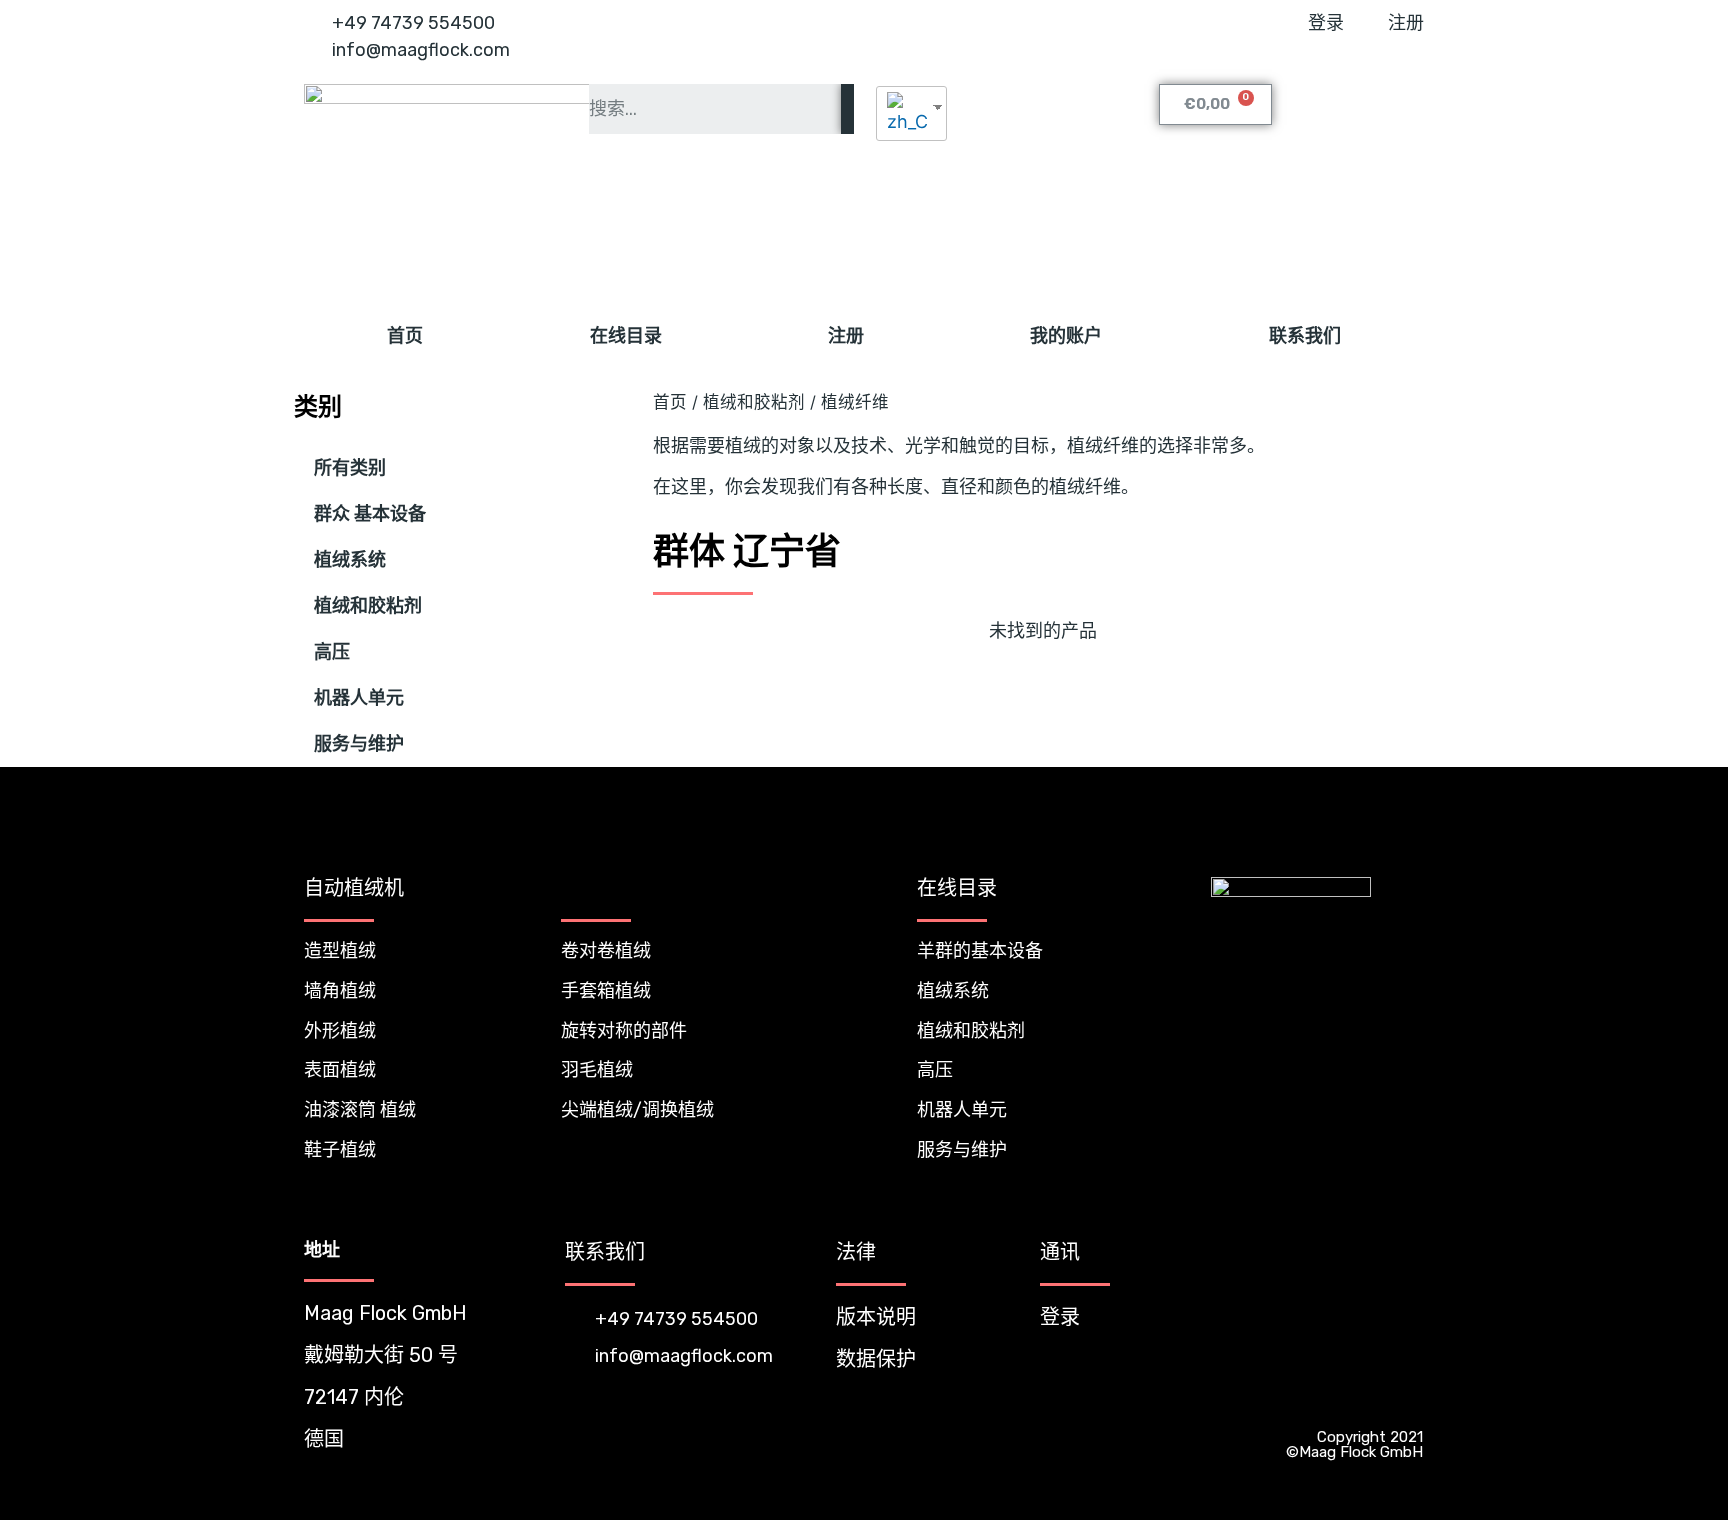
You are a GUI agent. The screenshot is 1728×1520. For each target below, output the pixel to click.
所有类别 (350, 468)
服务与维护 (359, 744)
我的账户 (1066, 336)
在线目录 (626, 336)
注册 (846, 336)
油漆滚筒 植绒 (360, 1110)
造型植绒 (340, 951)
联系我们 (1305, 336)
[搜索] (847, 109)
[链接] (1366, 1397)
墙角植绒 (340, 991)
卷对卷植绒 (606, 951)
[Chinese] (904, 113)
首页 (405, 336)
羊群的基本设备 (980, 951)
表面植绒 (340, 1070)
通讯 (1060, 1252)
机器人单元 (359, 698)
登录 (1060, 1317)
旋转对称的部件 (624, 1031)
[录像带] (1405, 1397)
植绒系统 (350, 560)
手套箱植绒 (606, 991)
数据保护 (876, 1359)
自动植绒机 (354, 888)
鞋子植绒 (340, 1150)
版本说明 (876, 1317)
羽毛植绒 (597, 1070)
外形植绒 (340, 1031)
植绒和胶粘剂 (368, 606)
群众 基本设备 (370, 514)
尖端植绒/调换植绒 (637, 1110)
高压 (332, 652)
